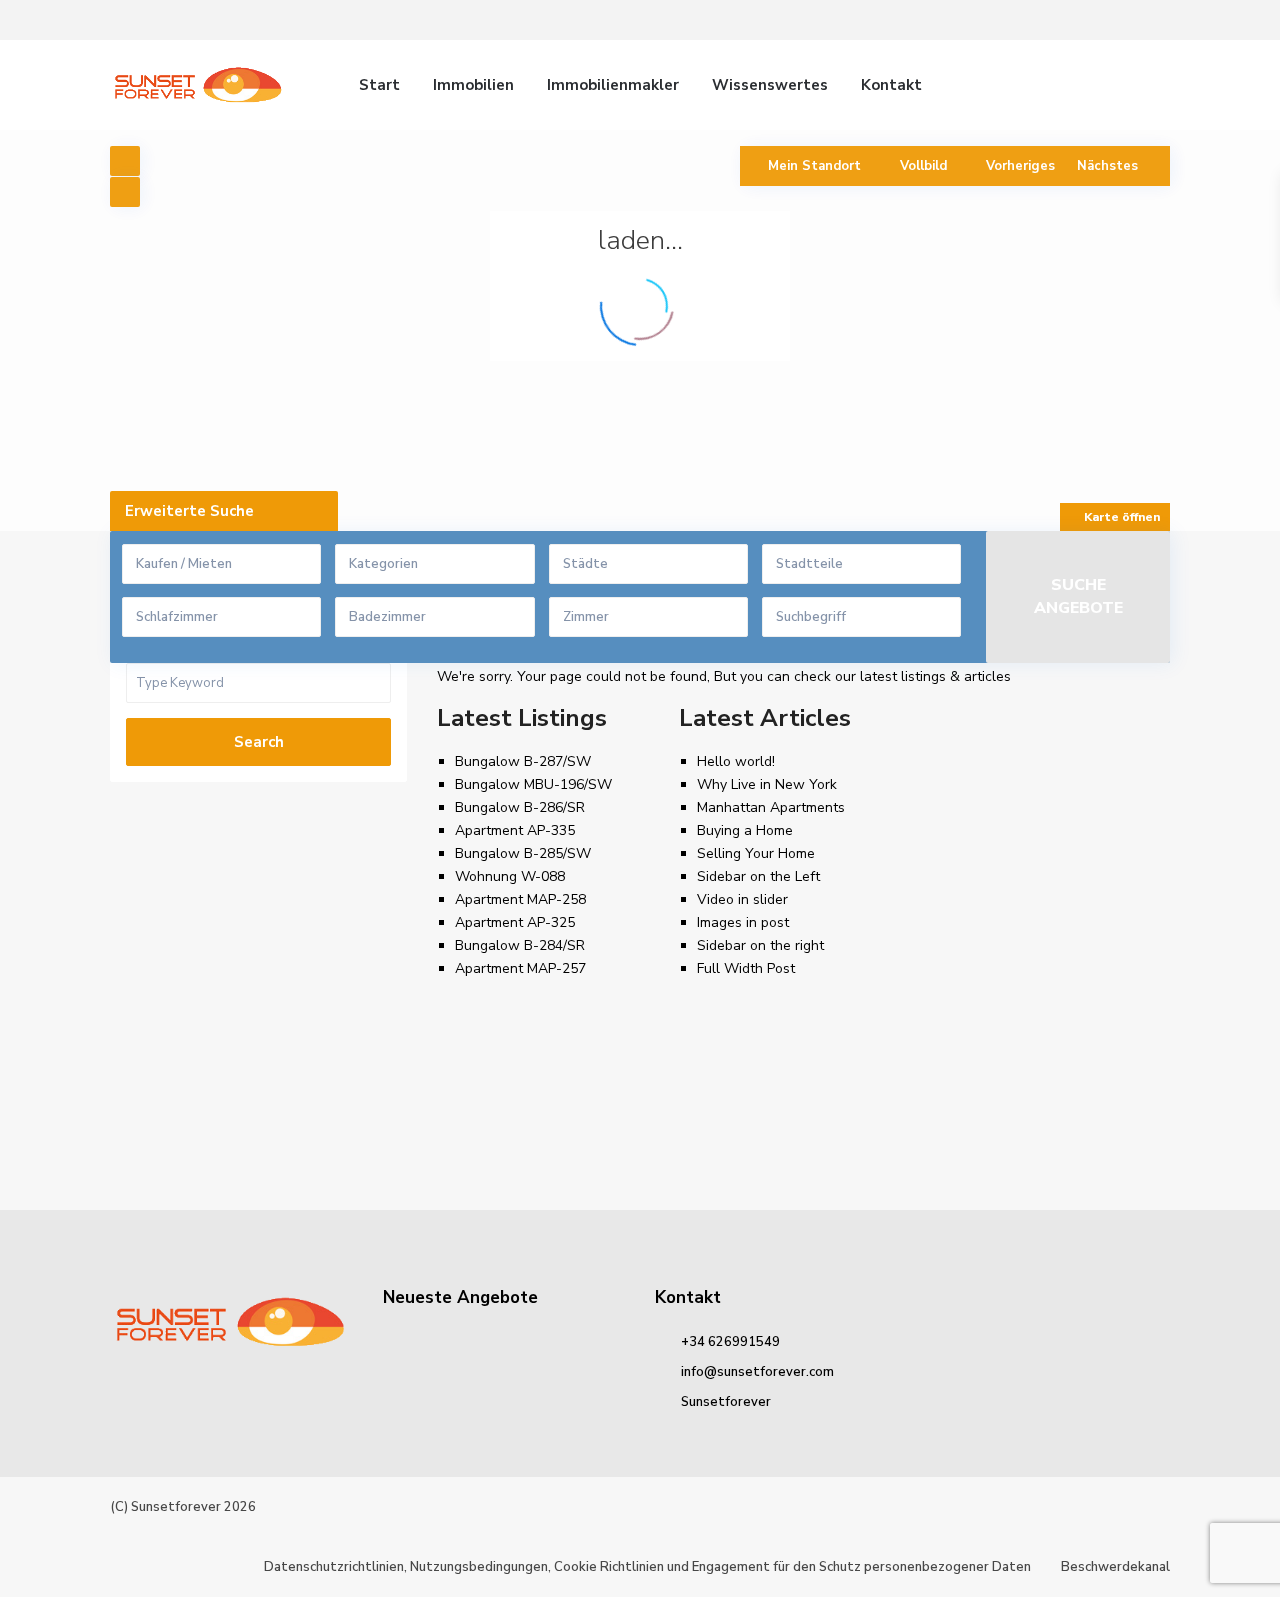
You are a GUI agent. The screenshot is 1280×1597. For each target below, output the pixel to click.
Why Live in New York (767, 784)
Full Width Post (746, 968)
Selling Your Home (756, 853)
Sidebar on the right (760, 945)
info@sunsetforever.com (757, 1372)
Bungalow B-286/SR (520, 807)
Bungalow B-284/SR (520, 945)
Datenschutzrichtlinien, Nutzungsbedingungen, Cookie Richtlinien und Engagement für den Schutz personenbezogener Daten (647, 1567)
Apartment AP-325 (515, 922)
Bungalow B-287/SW (523, 761)
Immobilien (473, 85)
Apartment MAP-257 (520, 968)
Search (259, 742)
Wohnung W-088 (510, 876)
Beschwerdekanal (1115, 1567)
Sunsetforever (726, 1402)
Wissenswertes (770, 85)
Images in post (743, 922)
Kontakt (891, 85)
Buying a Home (745, 830)
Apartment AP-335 (515, 830)
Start (379, 85)
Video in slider (742, 899)
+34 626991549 (730, 1342)
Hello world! (736, 761)
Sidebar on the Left (758, 876)
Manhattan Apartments (771, 807)
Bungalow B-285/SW (523, 853)
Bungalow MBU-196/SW (533, 784)
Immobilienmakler (613, 85)
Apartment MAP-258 (520, 899)
